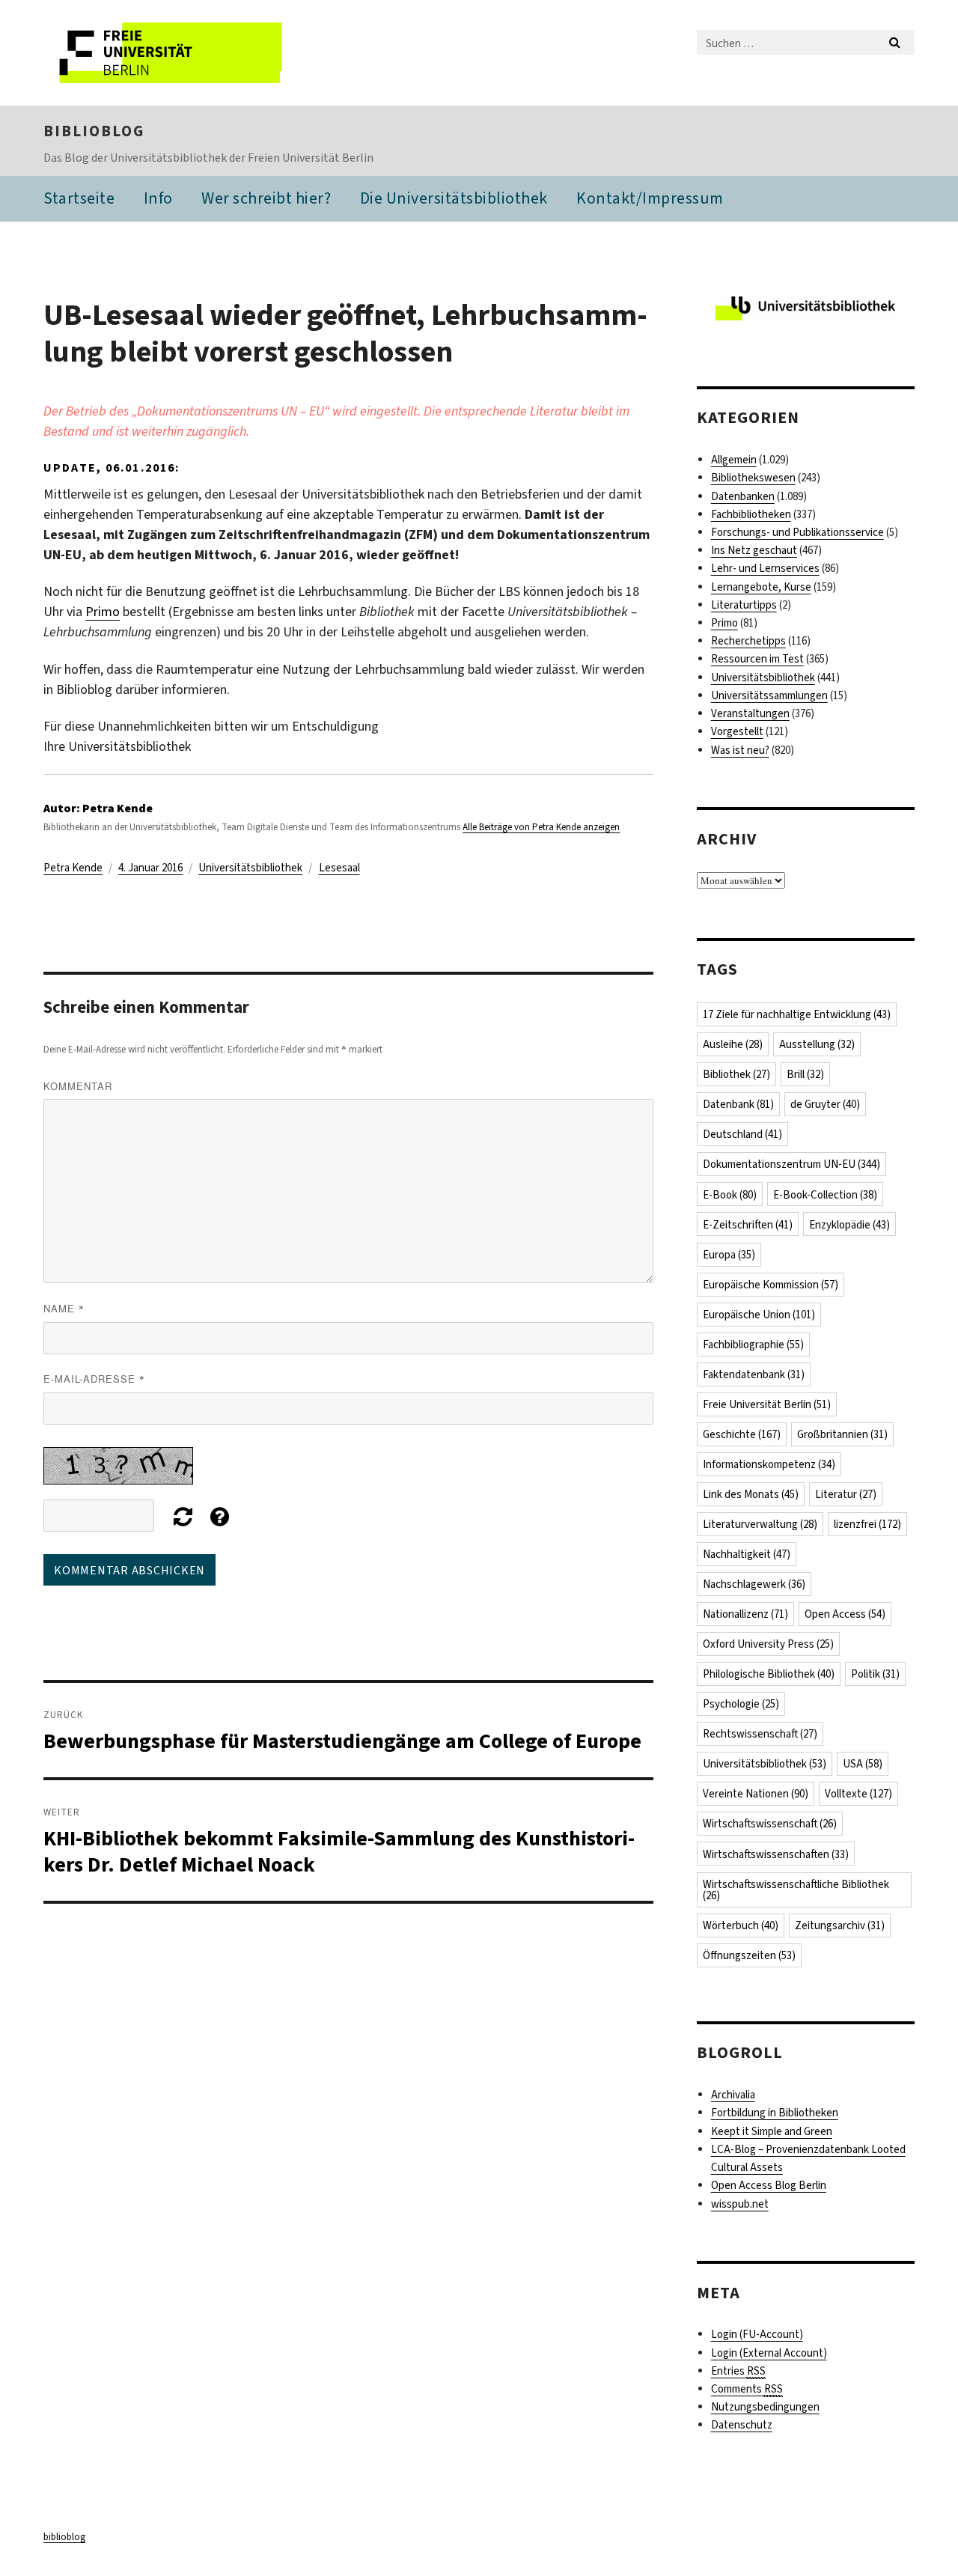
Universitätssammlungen (769, 695)
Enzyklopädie (849, 1225)
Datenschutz (742, 2425)
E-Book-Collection (825, 1195)
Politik (875, 1674)
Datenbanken (743, 496)
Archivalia (733, 2095)
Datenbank (738, 1104)
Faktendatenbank (754, 1374)
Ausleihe (733, 1044)
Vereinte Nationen (756, 1794)
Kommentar (78, 1086)
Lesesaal (339, 868)
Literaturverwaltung (760, 1524)
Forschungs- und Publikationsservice (797, 532)
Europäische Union (759, 1315)
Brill (805, 1074)
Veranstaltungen (750, 713)
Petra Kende (73, 868)
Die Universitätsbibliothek (454, 198)
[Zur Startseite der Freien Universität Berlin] (169, 53)
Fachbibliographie (753, 1345)
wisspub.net (740, 2204)
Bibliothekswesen (753, 478)
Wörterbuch (741, 1925)
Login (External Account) (769, 2353)
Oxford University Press (768, 1644)
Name (64, 1308)
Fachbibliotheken (751, 514)
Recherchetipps (748, 641)
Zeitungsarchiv (840, 1925)
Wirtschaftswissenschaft (770, 1824)
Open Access (845, 1614)
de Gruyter (825, 1104)
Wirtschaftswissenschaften (776, 1854)
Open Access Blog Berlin (769, 2185)
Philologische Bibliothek (769, 1674)
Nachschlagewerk (754, 1584)
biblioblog (94, 131)
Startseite (79, 198)
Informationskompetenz (769, 1464)
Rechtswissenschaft (760, 1734)
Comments (747, 2389)
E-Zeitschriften (748, 1225)
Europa (729, 1255)
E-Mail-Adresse (94, 1379)
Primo (103, 612)
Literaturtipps (744, 605)
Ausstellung (817, 1044)
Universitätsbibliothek (250, 868)
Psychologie (741, 1704)
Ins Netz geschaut (754, 550)
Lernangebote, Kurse (761, 587)
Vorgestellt (737, 731)
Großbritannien (842, 1434)
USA (863, 1764)
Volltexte (858, 1794)
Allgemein (734, 460)
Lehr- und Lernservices (765, 568)
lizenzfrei (867, 1524)
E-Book (730, 1195)
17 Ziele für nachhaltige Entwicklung (797, 1014)
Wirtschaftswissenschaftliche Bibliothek (796, 1890)
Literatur (846, 1494)
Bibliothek (736, 1074)
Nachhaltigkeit (747, 1554)
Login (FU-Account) (757, 2334)
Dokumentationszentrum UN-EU (791, 1164)
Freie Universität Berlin (767, 1404)
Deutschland (742, 1134)
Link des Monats (751, 1494)
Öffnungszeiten (749, 1955)
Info (158, 198)
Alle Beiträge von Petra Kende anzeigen (541, 827)
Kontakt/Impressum (650, 198)
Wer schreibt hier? (266, 198)
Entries (738, 2371)
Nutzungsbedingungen (765, 2407)
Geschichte (742, 1434)
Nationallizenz (745, 1614)
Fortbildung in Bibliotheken (775, 2113)
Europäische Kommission (771, 1285)
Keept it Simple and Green (772, 2131)
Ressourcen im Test (757, 659)
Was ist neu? (740, 750)
